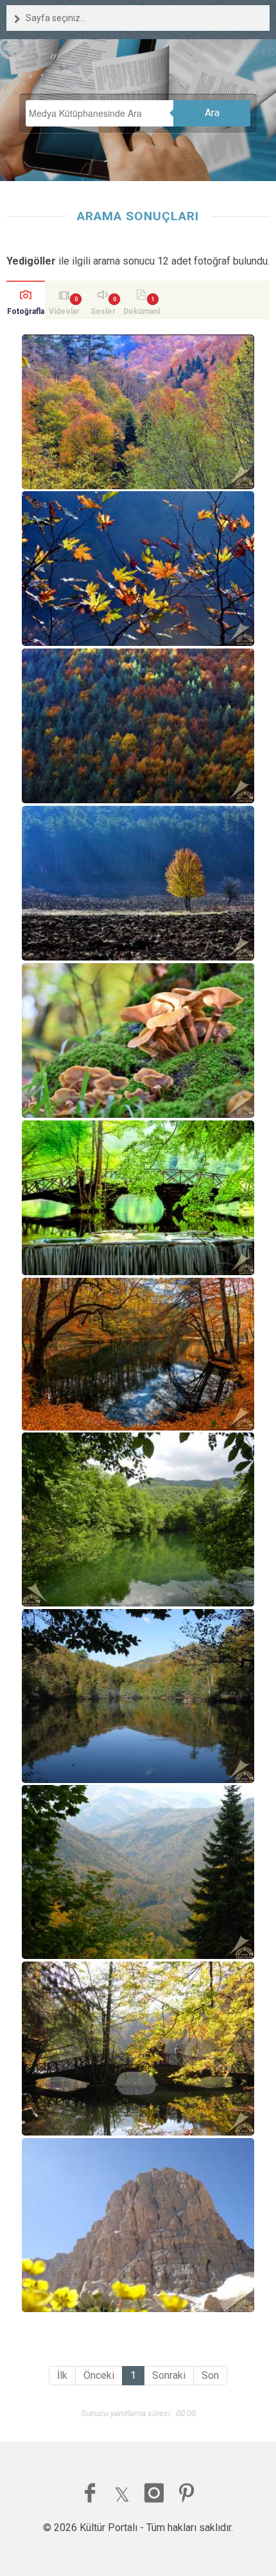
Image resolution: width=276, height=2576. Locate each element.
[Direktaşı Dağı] (138, 2225)
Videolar (64, 311)
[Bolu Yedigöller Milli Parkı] (138, 1519)
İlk (62, 2375)
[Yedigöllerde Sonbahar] (138, 2049)
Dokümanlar (142, 313)
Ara (212, 113)
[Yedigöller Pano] (138, 1354)
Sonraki (169, 2375)
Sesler (103, 311)
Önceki (99, 2375)
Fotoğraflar (26, 313)
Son (210, 2375)
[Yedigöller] (138, 412)
